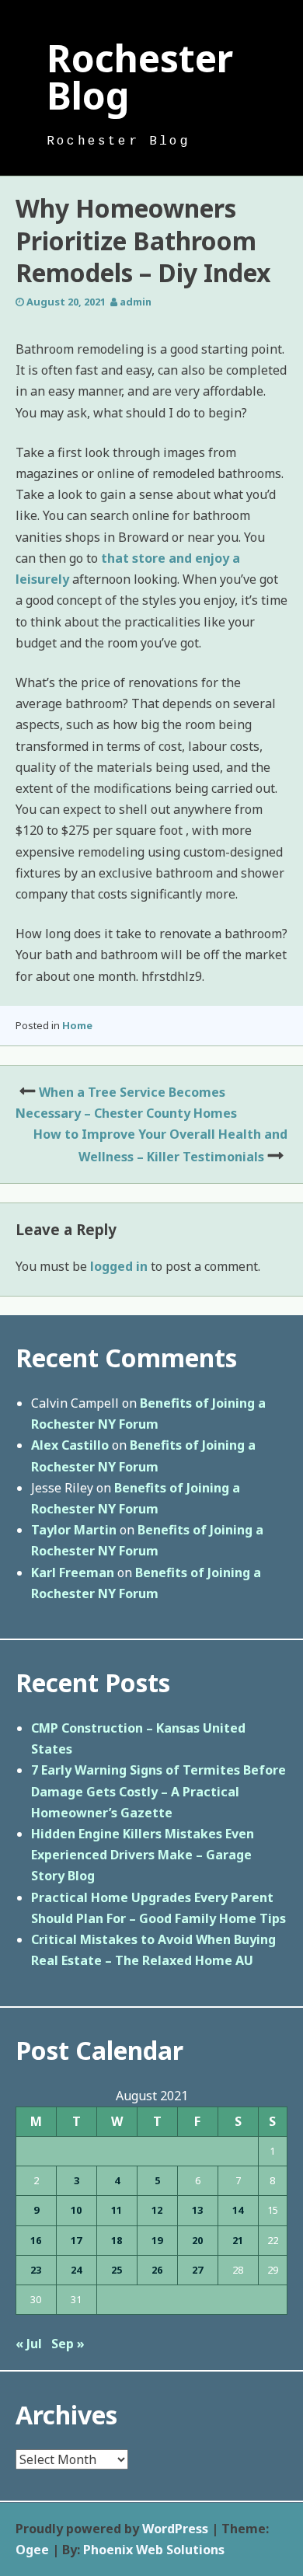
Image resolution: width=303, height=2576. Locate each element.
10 (76, 2210)
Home (77, 1025)
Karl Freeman (73, 1572)
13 (197, 2210)
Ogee (32, 2550)
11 (117, 2210)
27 (197, 2270)
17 (76, 2240)
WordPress (175, 2529)
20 (197, 2240)
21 (238, 2240)
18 (117, 2240)
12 (157, 2210)
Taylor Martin (74, 1530)
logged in (119, 1266)
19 (157, 2240)
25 (117, 2270)
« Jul (29, 2344)
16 (36, 2240)
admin (136, 302)
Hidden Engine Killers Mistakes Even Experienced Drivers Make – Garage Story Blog (143, 1855)
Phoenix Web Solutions (154, 2550)
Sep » (68, 2344)
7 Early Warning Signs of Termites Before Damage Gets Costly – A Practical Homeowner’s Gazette (158, 1791)
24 (76, 2270)
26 (157, 2270)
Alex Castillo (70, 1445)
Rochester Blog (140, 77)
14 (238, 2210)
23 (36, 2270)
